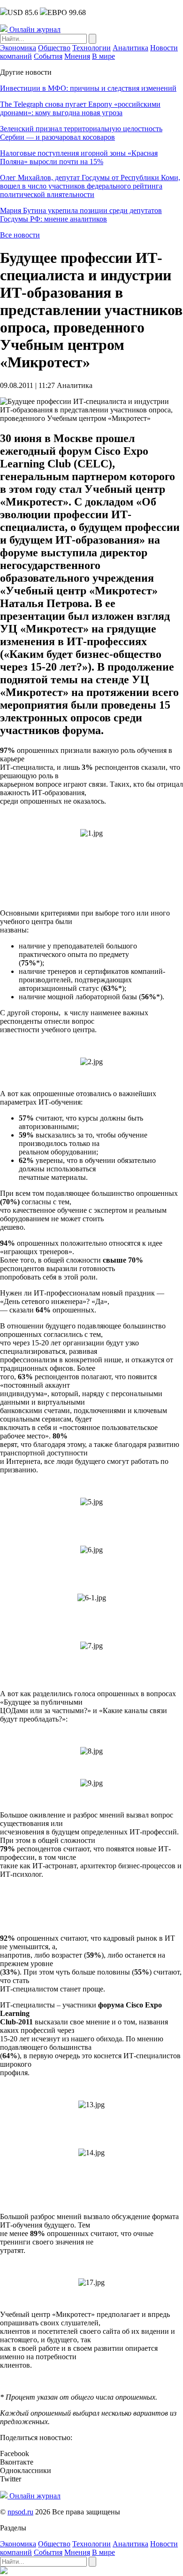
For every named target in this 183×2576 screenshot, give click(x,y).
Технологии (91, 48)
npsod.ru (20, 2512)
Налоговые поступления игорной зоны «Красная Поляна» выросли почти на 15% (79, 157)
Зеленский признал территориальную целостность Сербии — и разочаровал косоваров (81, 133)
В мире (103, 56)
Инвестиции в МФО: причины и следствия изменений (88, 88)
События (48, 56)
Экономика (18, 48)
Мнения (77, 56)
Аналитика (130, 48)
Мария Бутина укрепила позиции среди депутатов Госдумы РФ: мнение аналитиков (81, 215)
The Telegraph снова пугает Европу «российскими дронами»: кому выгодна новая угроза (80, 108)
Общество (54, 48)
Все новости (20, 235)
